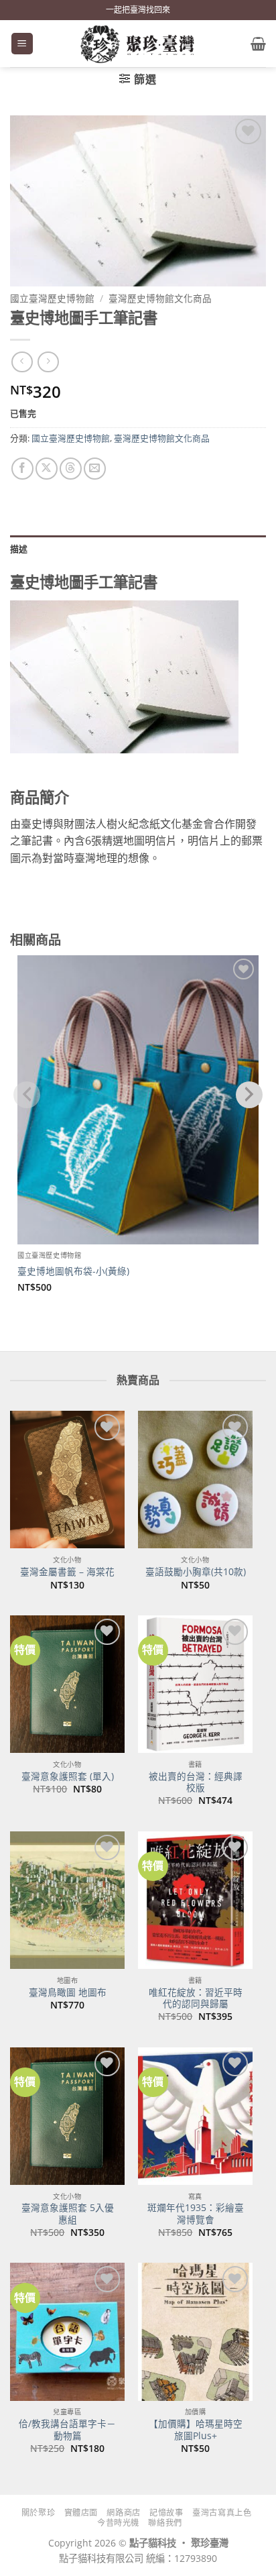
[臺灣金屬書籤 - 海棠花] (67, 1480)
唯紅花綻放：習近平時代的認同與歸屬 (196, 1998)
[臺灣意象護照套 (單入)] (67, 1684)
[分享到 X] (47, 469)
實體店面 (81, 2513)
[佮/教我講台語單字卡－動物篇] (67, 2331)
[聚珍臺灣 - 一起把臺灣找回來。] (138, 44)
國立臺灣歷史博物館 (52, 298)
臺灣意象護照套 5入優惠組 (68, 2213)
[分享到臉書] (22, 469)
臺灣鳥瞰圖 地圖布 (68, 1992)
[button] (22, 44)
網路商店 (123, 2513)
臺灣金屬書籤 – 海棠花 (67, 1572)
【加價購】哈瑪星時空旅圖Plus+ (196, 2429)
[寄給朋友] (95, 469)
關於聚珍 (38, 2513)
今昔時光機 (118, 2523)
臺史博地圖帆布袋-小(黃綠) (73, 1271)
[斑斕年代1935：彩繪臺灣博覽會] (195, 2116)
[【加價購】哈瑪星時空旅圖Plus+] (195, 2331)
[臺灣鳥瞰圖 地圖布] (67, 1900)
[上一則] (48, 362)
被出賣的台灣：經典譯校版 (196, 1782)
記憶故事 (166, 2513)
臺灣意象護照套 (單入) (68, 1776)
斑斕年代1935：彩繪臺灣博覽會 (196, 2213)
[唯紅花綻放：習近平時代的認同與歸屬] (195, 1900)
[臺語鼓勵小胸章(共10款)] (195, 1480)
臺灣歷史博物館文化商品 (160, 298)
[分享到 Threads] (71, 469)
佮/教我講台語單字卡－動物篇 (67, 2429)
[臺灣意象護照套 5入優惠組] (67, 2116)
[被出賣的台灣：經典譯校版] (195, 1684)
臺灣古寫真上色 (222, 2513)
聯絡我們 (165, 2523)
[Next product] (22, 362)
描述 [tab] (19, 549)
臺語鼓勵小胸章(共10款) (196, 1572)
